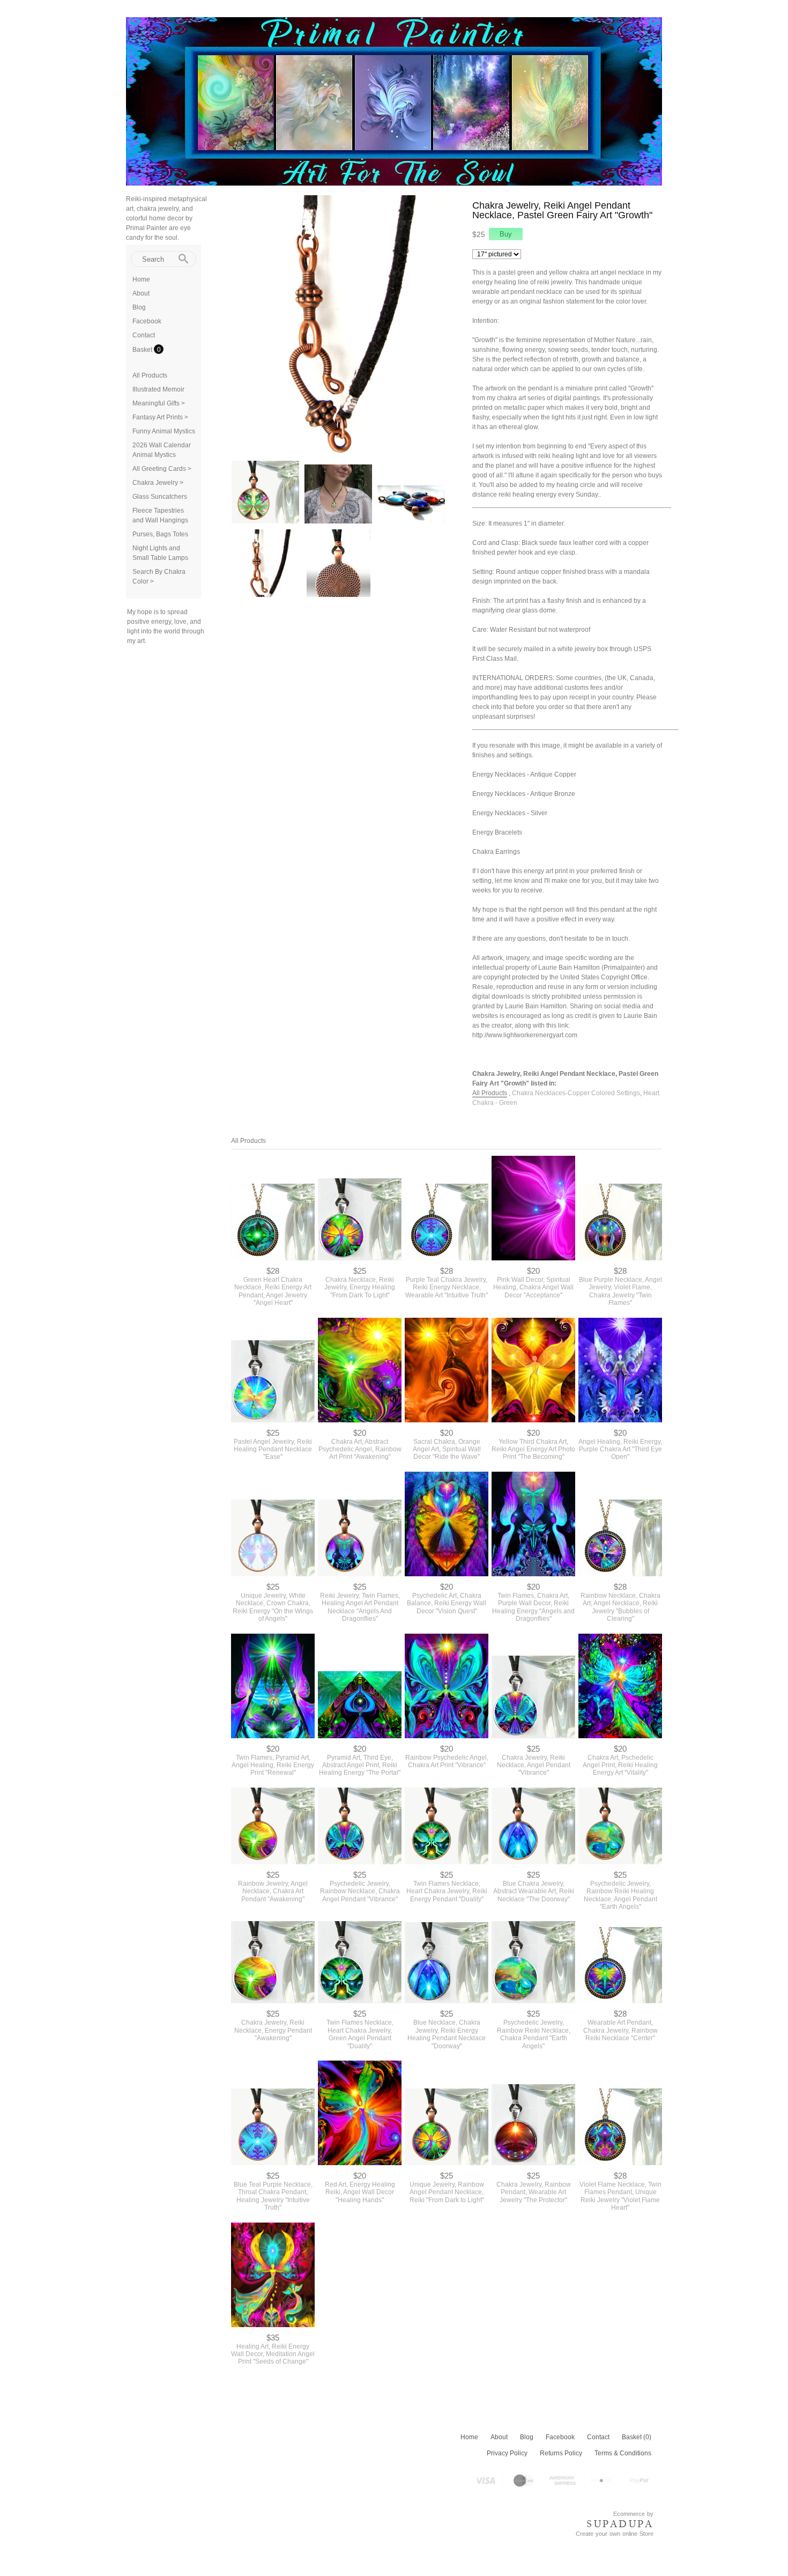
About (141, 293)
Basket (143, 350)
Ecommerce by (633, 2514)
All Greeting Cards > (162, 469)
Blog (139, 307)
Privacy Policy (507, 2453)
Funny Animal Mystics (164, 431)
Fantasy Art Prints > (160, 417)
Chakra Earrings (496, 852)
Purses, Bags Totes (160, 534)
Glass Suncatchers (160, 497)
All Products (150, 375)
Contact (144, 335)
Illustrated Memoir (158, 389)
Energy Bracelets (497, 832)
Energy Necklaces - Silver (510, 813)
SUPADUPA (620, 2524)
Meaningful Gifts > (159, 403)
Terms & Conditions (623, 2453)
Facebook (147, 321)
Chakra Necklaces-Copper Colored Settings (576, 1093)
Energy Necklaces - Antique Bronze (524, 794)
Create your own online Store (615, 2534)
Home (141, 279)
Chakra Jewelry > (158, 483)
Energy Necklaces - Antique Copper (524, 774)
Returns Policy (561, 2453)
